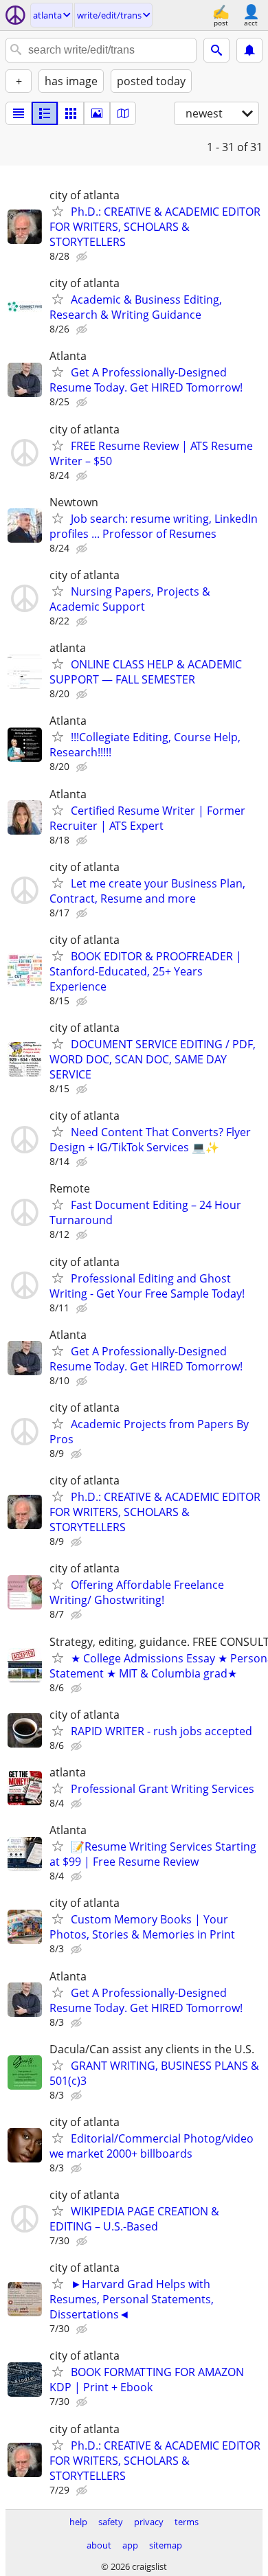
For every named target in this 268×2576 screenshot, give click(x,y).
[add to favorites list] (58, 211)
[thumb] (45, 113)
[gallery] (97, 113)
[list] (19, 113)
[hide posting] (83, 257)
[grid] (71, 113)
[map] (123, 113)
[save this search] (249, 50)
